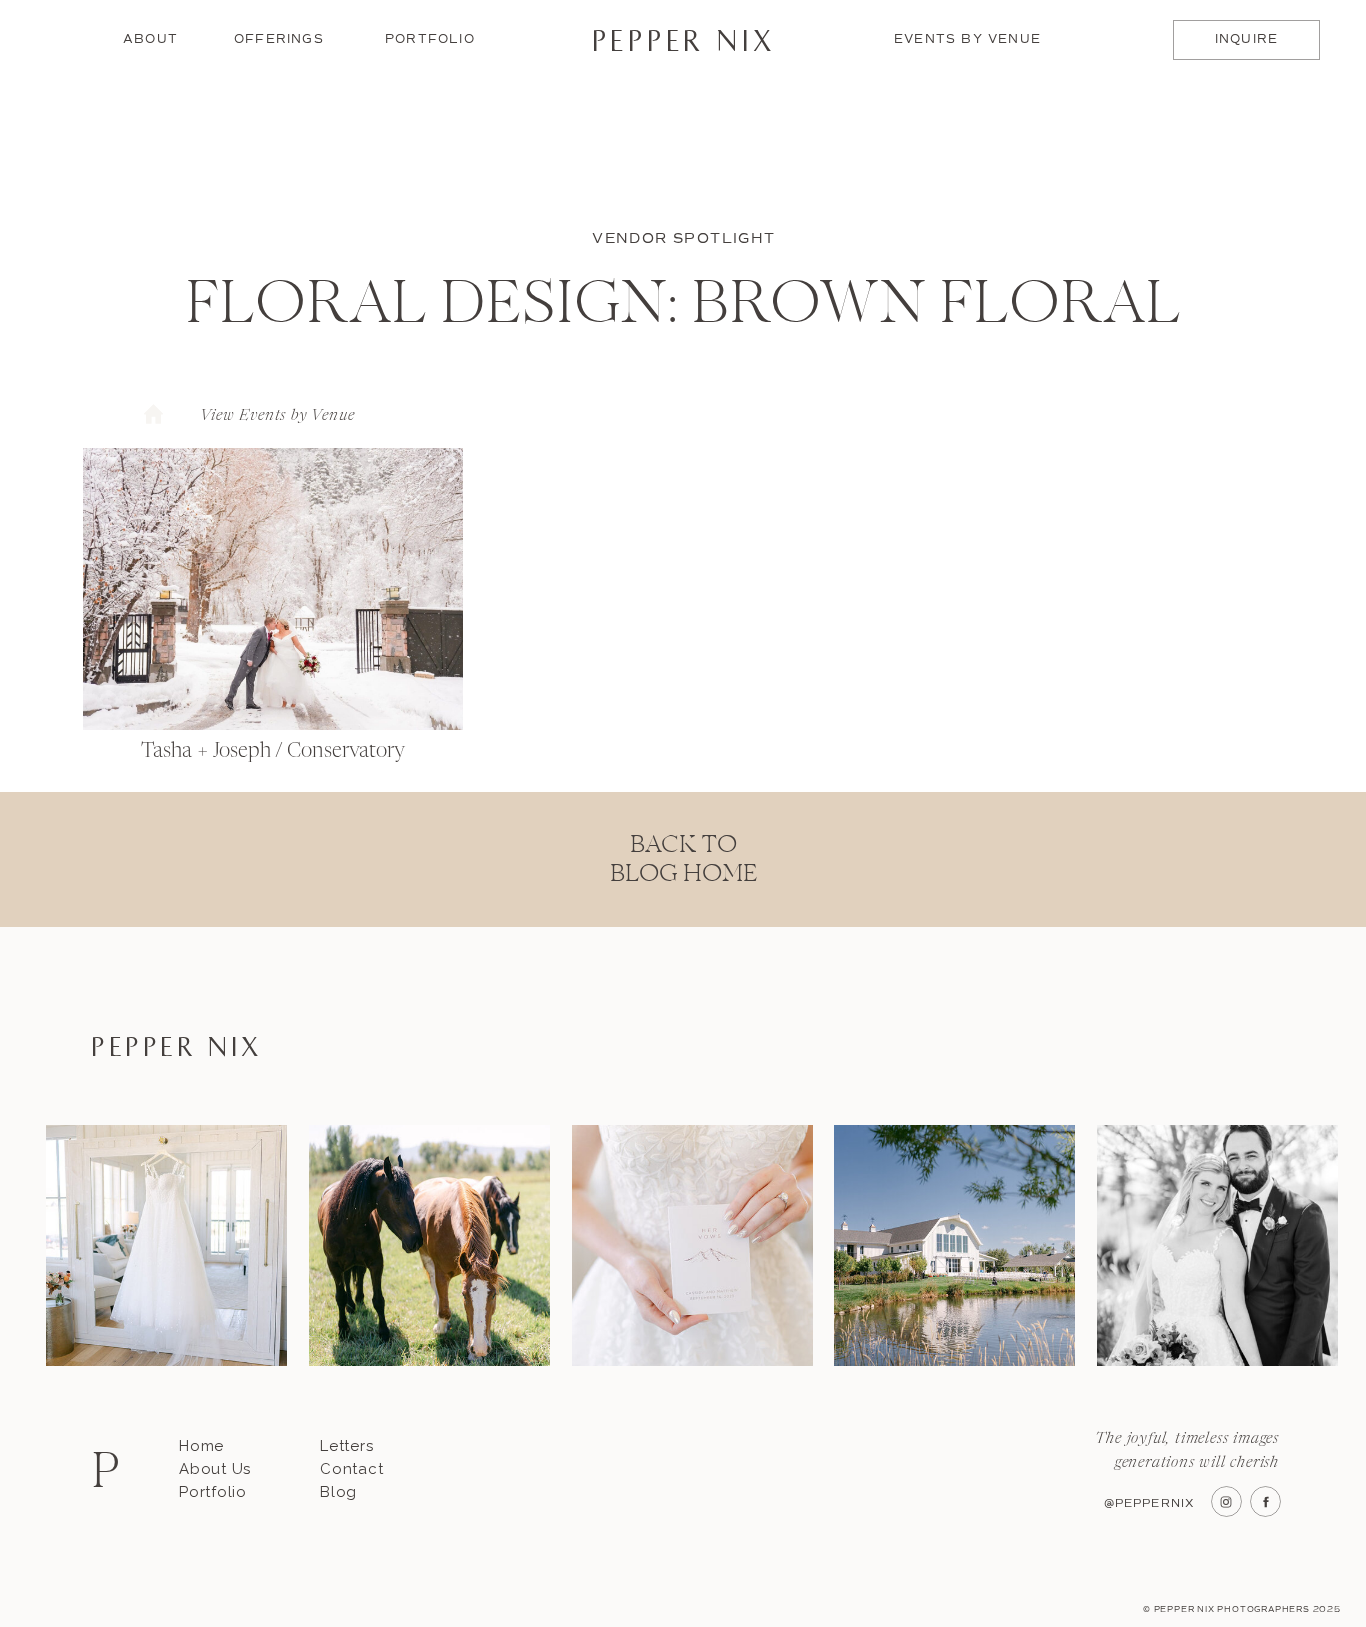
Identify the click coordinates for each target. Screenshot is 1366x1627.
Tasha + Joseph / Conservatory (273, 752)
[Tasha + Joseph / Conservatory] (273, 589)
